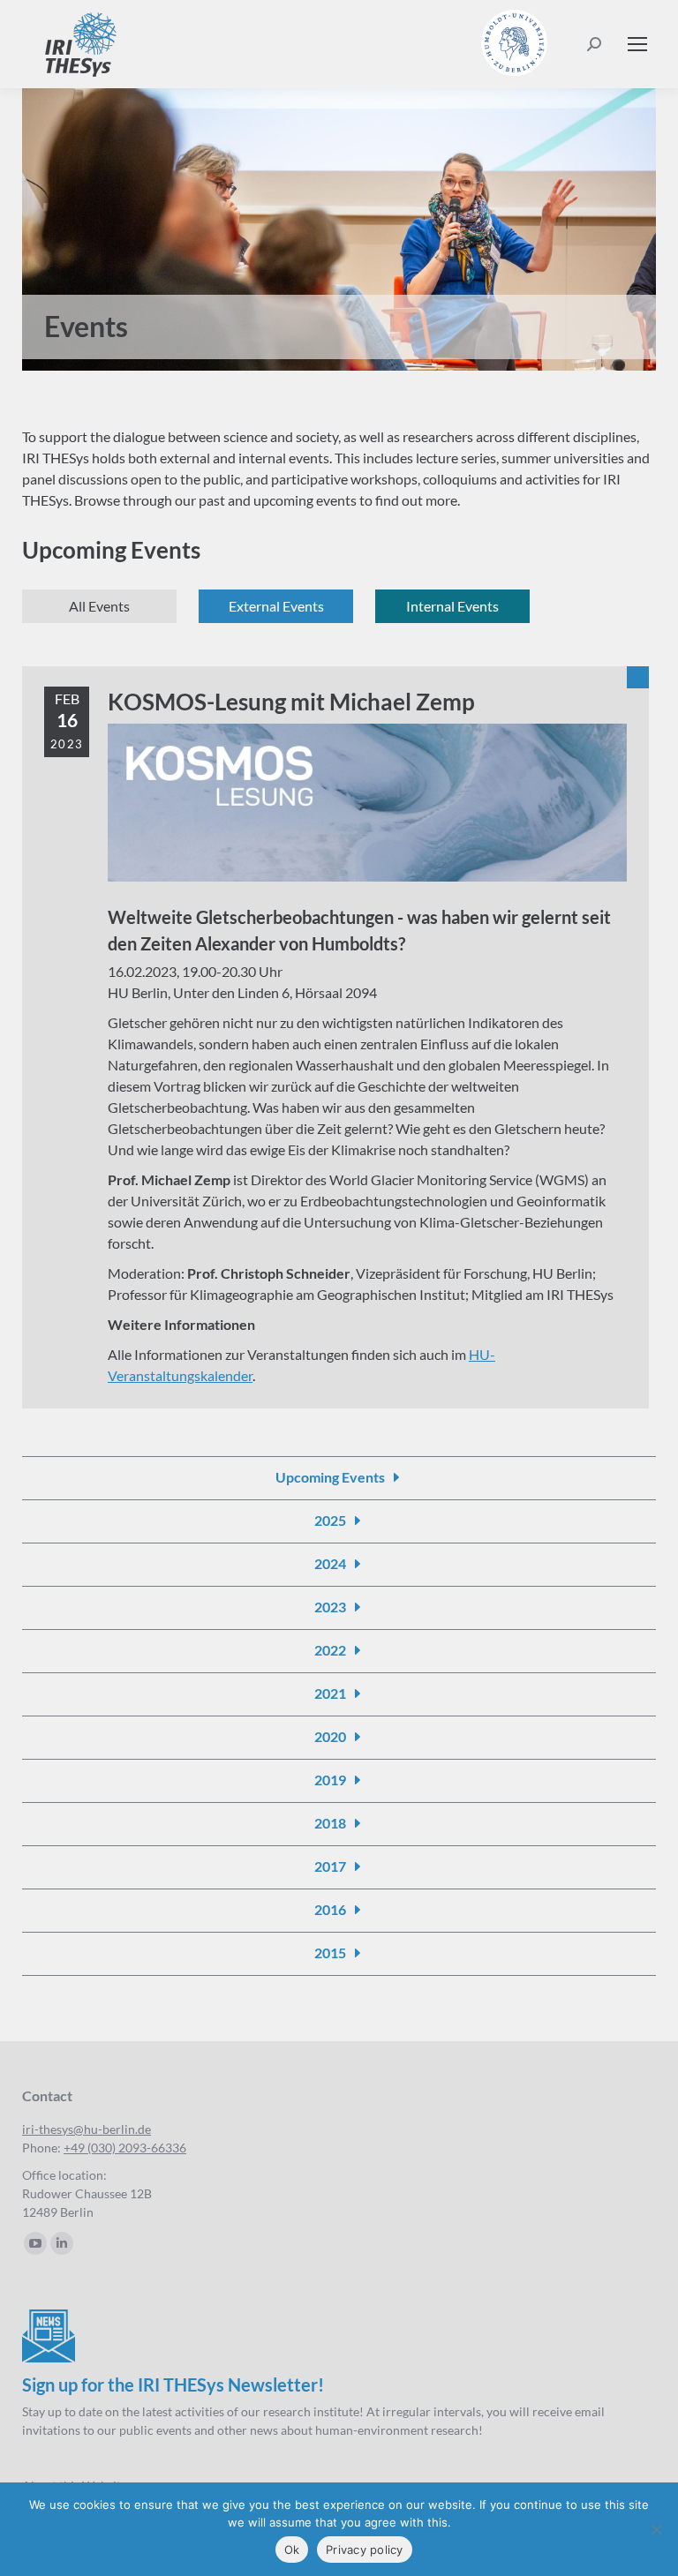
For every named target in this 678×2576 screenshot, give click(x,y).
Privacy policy (365, 2550)
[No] (656, 2529)
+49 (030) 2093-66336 (125, 2148)
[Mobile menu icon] (637, 44)
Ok (292, 2550)
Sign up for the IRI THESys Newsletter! (173, 2384)
